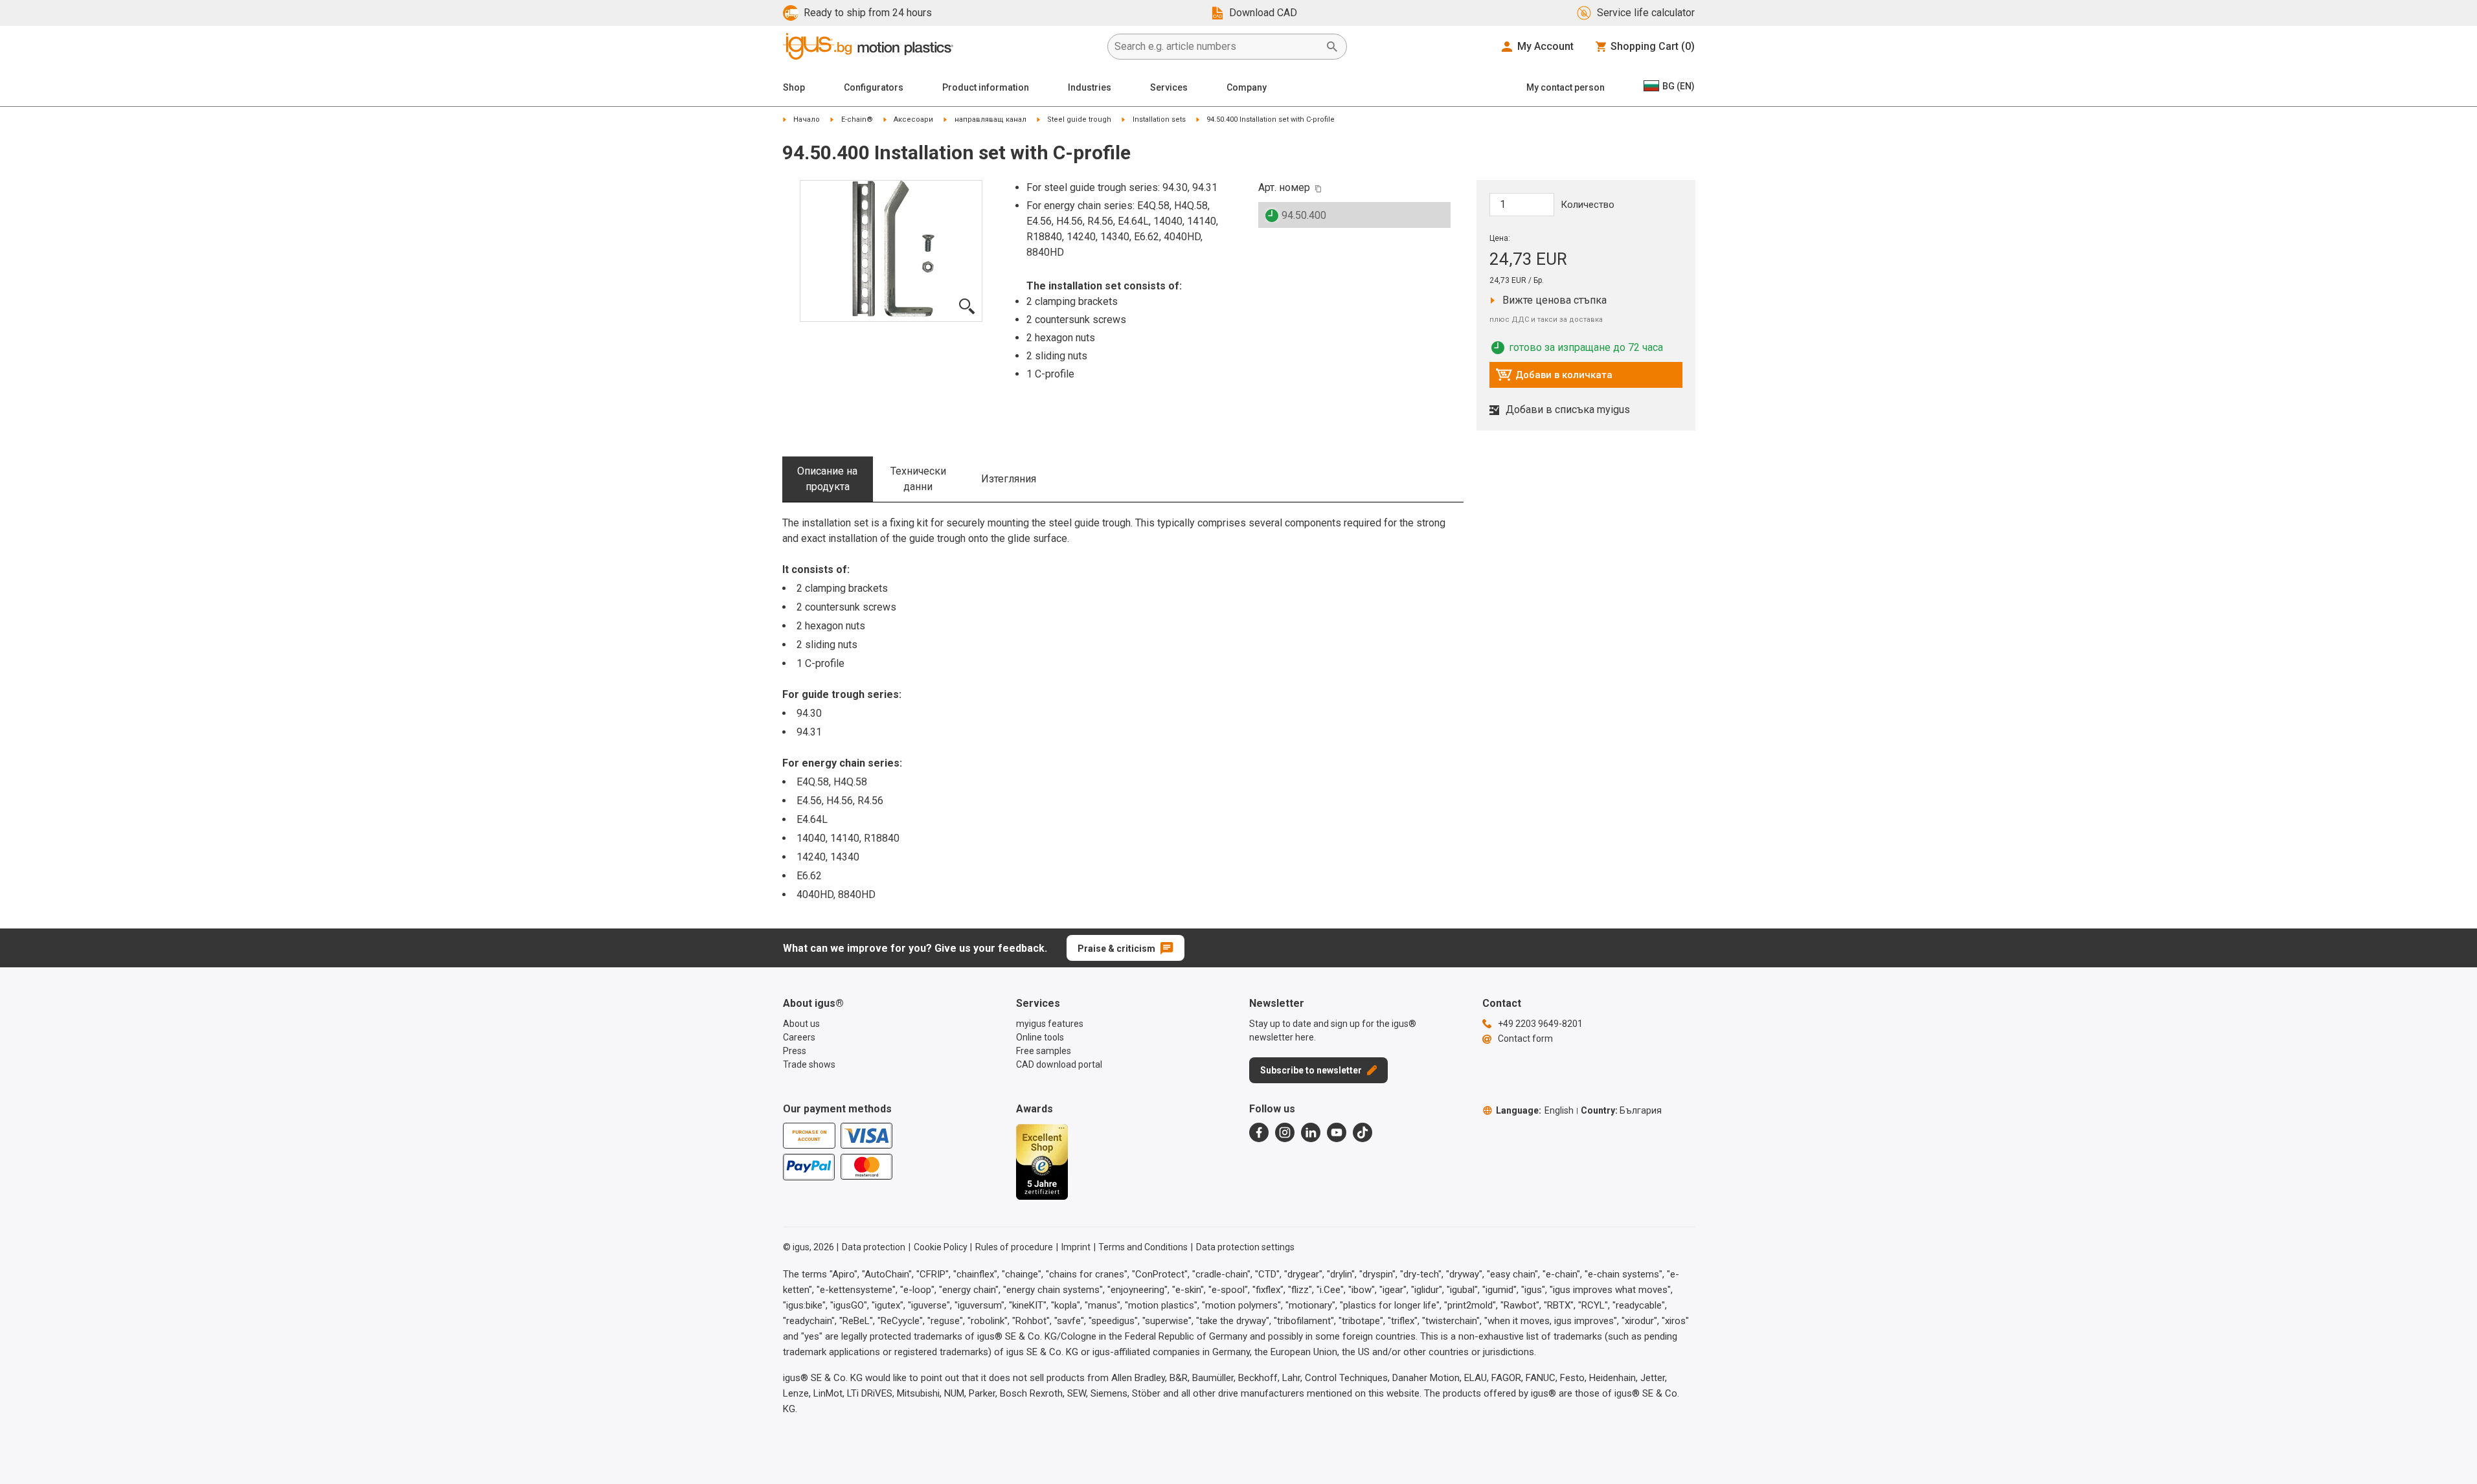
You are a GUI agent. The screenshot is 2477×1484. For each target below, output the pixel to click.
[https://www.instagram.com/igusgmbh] (1285, 1132)
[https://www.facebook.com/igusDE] (1259, 1132)
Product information (986, 87)
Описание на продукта (827, 479)
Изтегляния (1009, 479)
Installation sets (1159, 119)
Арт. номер (1284, 187)
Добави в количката (1554, 378)
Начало (807, 119)
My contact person (1566, 87)
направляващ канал (990, 119)
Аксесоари (913, 119)
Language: (1535, 1110)
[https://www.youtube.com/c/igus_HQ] (1337, 1132)
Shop (794, 87)
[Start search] (1332, 47)
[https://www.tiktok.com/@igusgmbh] (1363, 1132)
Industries (1090, 87)
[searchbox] (1217, 47)
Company (1247, 87)
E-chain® (857, 119)
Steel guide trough (1079, 119)
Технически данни (918, 479)
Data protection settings (1245, 1247)
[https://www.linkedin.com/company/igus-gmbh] (1311, 1132)
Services (1169, 87)
